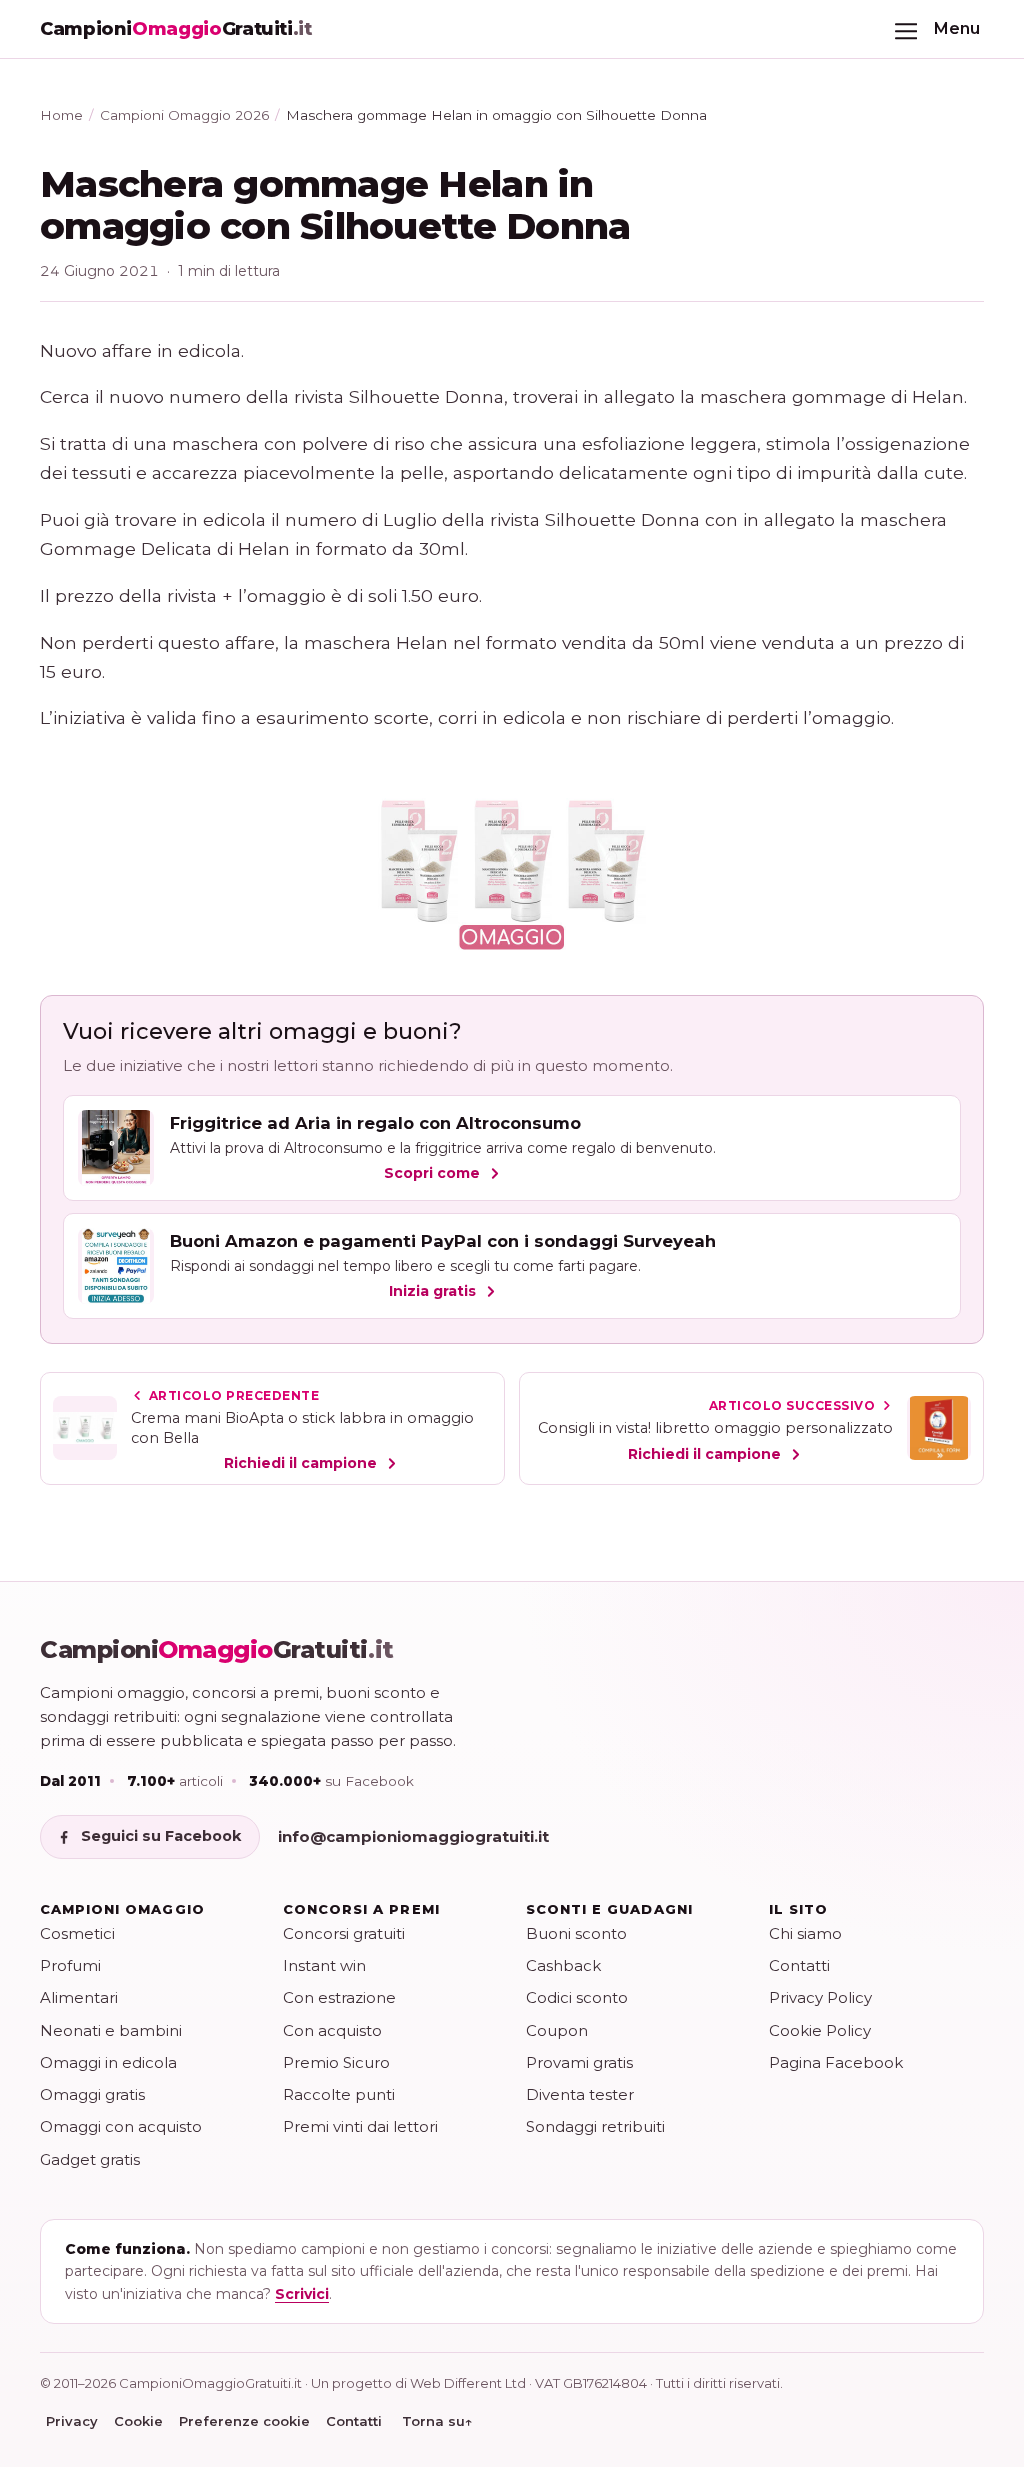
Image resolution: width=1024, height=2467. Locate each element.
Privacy (72, 2421)
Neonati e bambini (111, 2030)
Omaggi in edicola (108, 2062)
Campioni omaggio (122, 1909)
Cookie (138, 2421)
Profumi (70, 1965)
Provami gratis (579, 2062)
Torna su (437, 2421)
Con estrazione (339, 1997)
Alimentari (79, 1997)
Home (61, 115)
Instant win (324, 1965)
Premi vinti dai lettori (360, 2126)
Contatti (799, 1965)
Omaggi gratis (92, 2094)
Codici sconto (577, 1997)
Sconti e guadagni (609, 1909)
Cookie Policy (820, 2030)
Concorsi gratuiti (344, 1933)
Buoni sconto (576, 1933)
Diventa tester (580, 2094)
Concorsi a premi (361, 1909)
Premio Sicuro (336, 2062)
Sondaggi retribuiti (595, 2126)
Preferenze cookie (244, 2421)
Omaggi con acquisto (121, 2126)
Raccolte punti (339, 2094)
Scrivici (302, 2294)
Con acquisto (332, 2030)
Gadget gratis (90, 2159)
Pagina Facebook (836, 2062)
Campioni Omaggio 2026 (184, 115)
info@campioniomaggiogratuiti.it (413, 1836)
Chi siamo (805, 1933)
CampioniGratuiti (217, 1650)
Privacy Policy (820, 1997)
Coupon (557, 2030)
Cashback (563, 1965)
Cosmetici (77, 1933)
